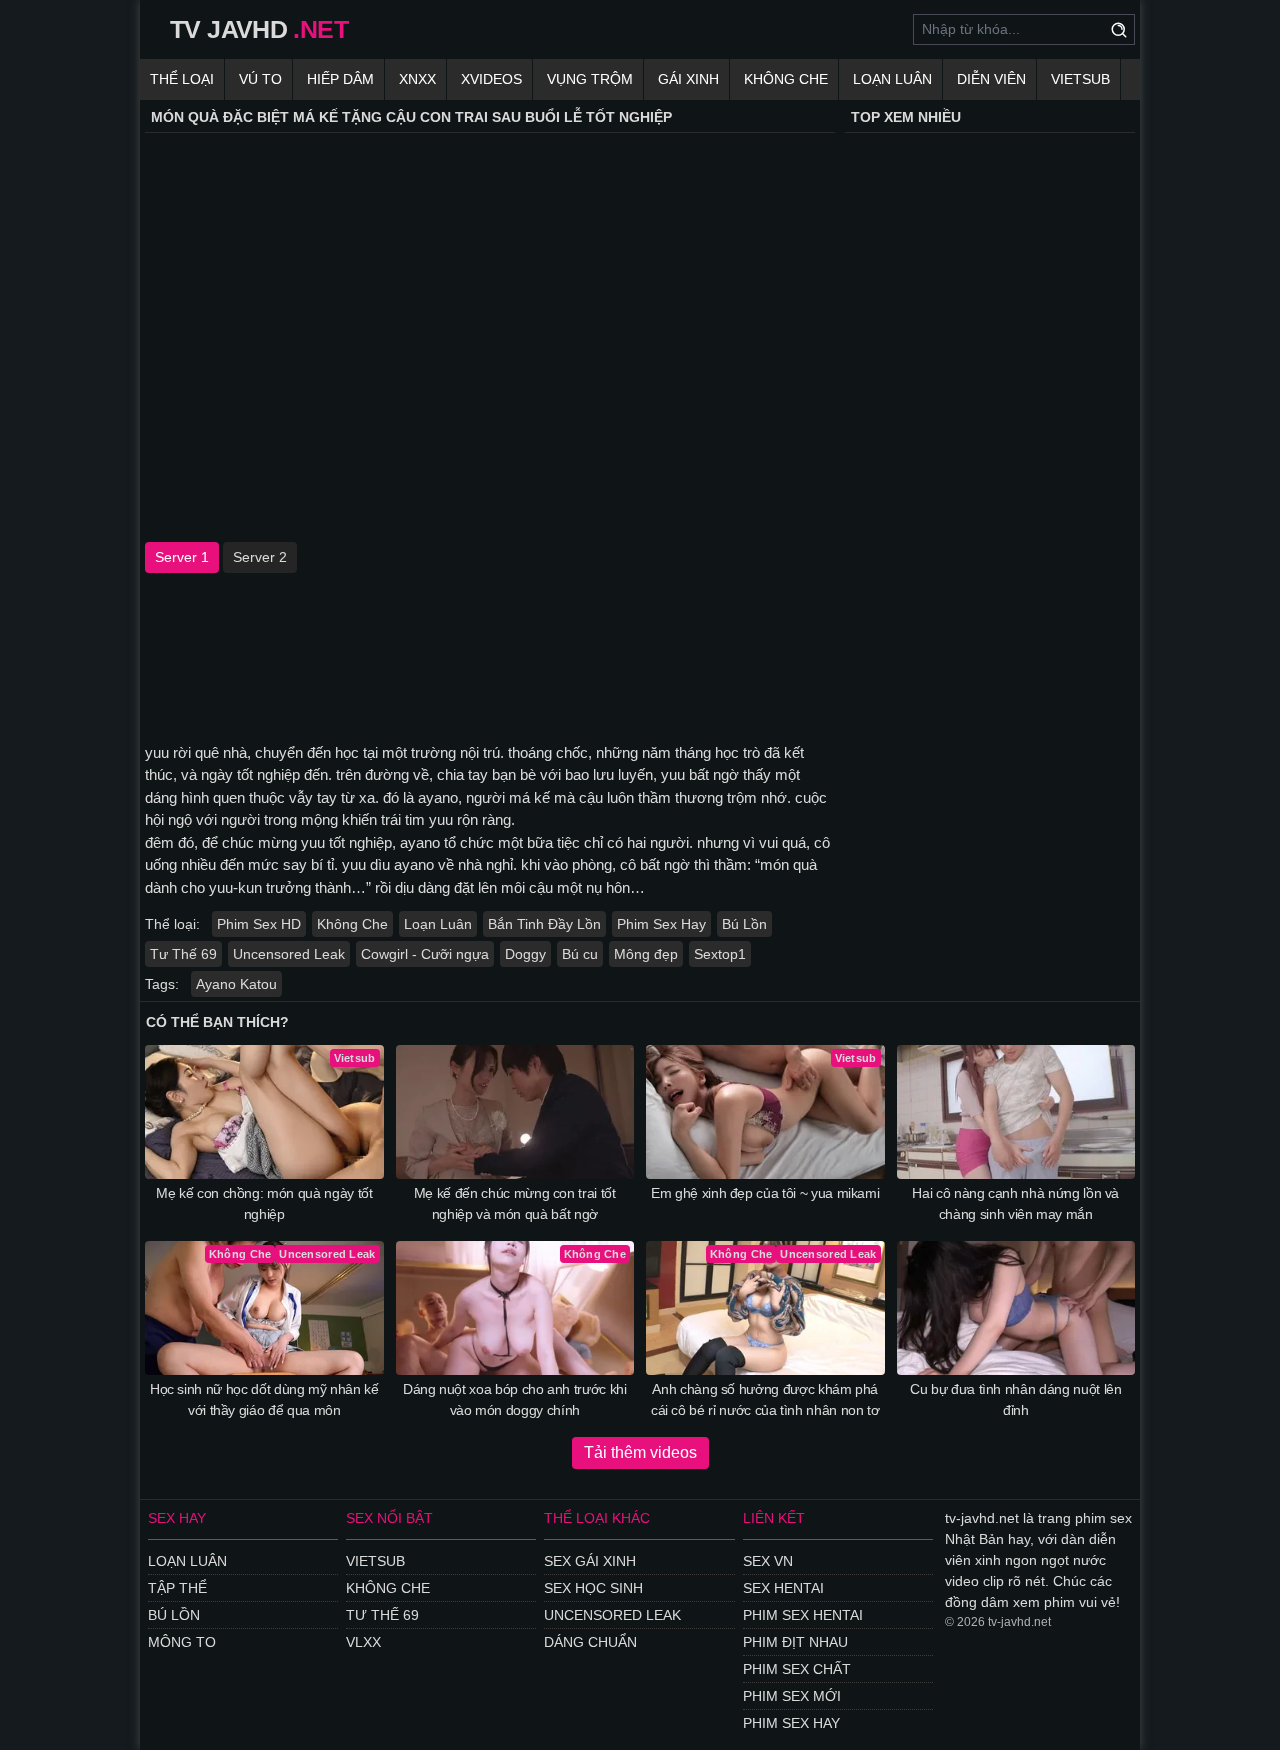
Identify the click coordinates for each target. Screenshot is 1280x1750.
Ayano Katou (236, 984)
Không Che (786, 79)
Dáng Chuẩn (590, 1642)
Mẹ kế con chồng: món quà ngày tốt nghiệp (264, 1203)
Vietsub (1080, 79)
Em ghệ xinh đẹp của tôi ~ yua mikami (765, 1193)
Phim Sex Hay (661, 924)
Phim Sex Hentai (803, 1615)
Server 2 (260, 557)
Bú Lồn (744, 924)
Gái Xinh (688, 79)
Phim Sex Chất (797, 1669)
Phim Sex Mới (792, 1696)
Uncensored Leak (289, 954)
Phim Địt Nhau (795, 1642)
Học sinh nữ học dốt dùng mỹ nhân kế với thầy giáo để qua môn (264, 1399)
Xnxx (417, 79)
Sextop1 (720, 954)
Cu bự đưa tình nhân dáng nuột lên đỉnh (1015, 1399)
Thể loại (182, 79)
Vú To (260, 79)
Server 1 (182, 557)
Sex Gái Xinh (590, 1561)
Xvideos (491, 79)
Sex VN (768, 1561)
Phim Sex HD (259, 924)
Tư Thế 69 (183, 954)
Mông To (182, 1642)
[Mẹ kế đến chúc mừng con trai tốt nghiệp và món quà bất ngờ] (515, 1112)
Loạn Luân (892, 79)
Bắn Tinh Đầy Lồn (544, 924)
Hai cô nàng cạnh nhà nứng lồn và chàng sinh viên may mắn (1015, 1203)
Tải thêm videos (640, 1452)
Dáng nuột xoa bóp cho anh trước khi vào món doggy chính (515, 1399)
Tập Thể (177, 1588)
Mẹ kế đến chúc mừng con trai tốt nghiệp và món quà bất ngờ (515, 1203)
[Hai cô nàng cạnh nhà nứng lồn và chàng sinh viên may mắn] (1016, 1112)
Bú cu (580, 954)
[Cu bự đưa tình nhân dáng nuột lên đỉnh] (1016, 1308)
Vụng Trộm (590, 79)
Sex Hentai (783, 1588)
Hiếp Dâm (340, 79)
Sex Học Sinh (593, 1588)
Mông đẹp (646, 954)
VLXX (363, 1642)
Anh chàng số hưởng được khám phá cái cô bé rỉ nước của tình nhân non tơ (765, 1399)
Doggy (525, 954)
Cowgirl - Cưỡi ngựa (425, 954)
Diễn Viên (991, 79)
